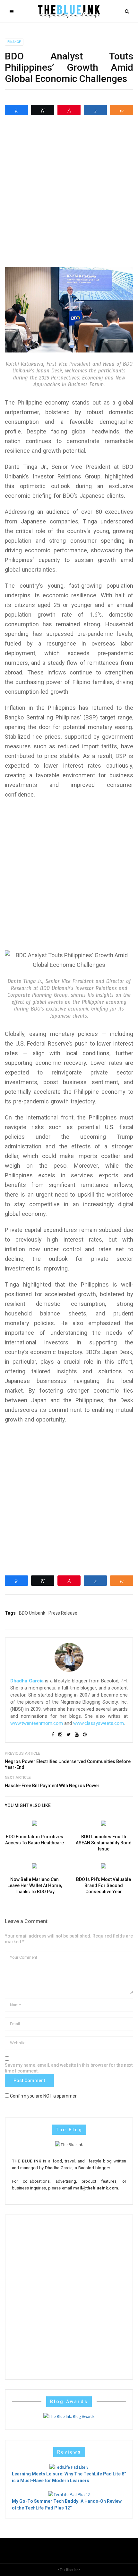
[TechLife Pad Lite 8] (69, 2467)
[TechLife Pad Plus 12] (69, 2494)
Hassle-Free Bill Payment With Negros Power (52, 1786)
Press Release (63, 1613)
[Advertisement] (69, 191)
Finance (14, 42)
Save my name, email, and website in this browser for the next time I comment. (69, 2068)
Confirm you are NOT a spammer (43, 2096)
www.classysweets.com (99, 1723)
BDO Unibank (32, 1613)
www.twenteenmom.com (37, 1723)
